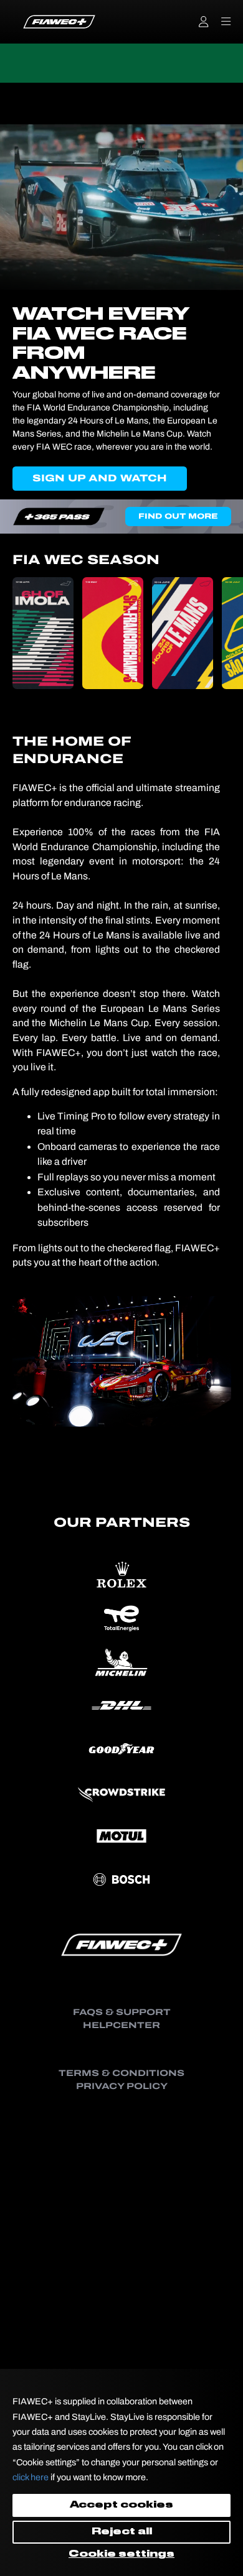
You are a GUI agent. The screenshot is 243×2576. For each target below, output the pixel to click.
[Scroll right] (219, 633)
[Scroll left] (24, 633)
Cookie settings (121, 2554)
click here (31, 2477)
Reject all (122, 2532)
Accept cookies (121, 2505)
